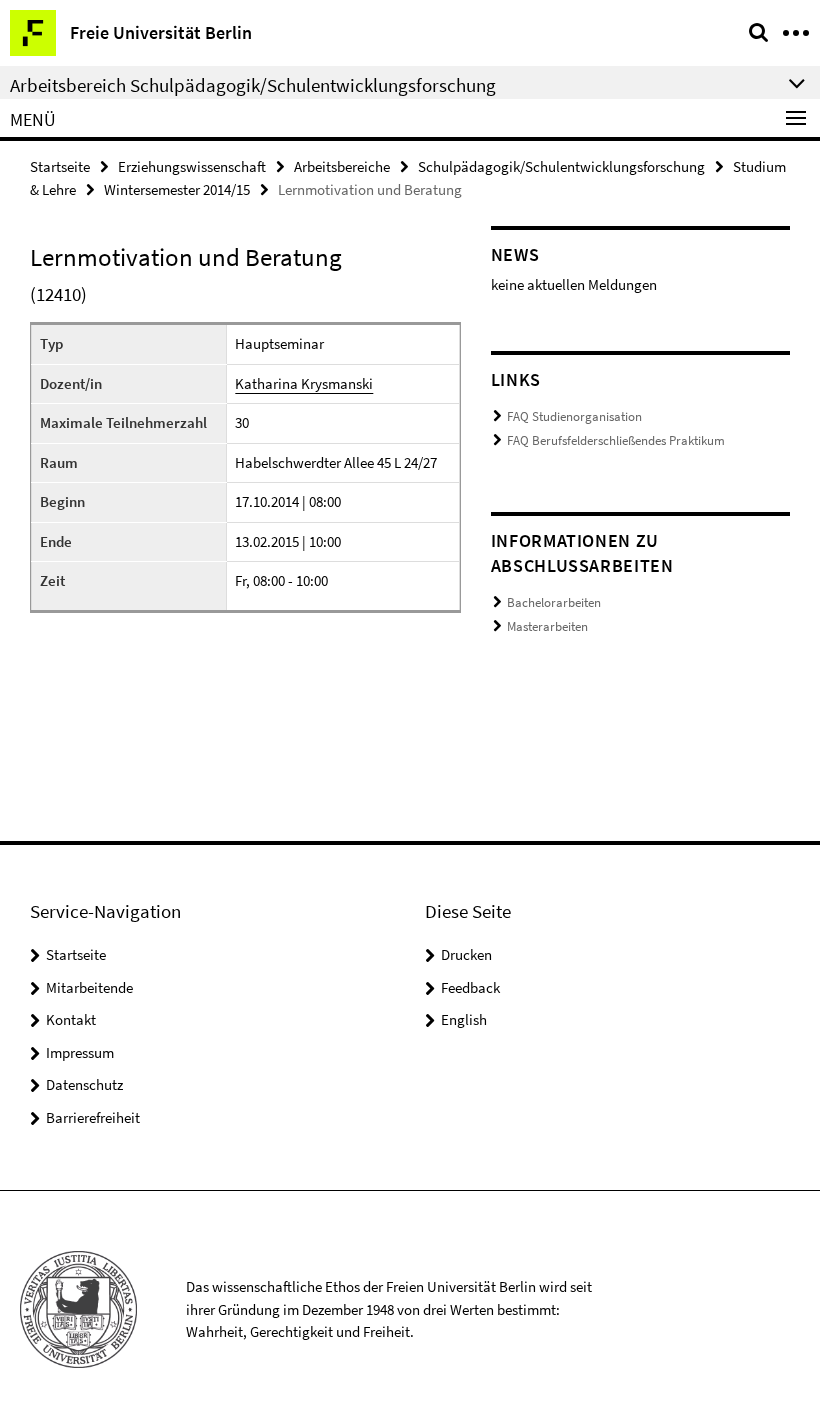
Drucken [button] (466, 954)
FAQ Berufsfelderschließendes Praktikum (616, 440)
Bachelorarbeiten (554, 602)
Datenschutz (84, 1084)
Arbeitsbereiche (342, 166)
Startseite (60, 166)
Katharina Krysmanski (304, 383)
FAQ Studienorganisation (574, 416)
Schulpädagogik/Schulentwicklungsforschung (561, 166)
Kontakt (71, 1019)
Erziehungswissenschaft (192, 166)
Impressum (80, 1052)
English (464, 1019)
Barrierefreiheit (93, 1117)
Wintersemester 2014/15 (177, 189)
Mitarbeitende (89, 987)
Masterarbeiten (547, 626)
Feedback (470, 987)
